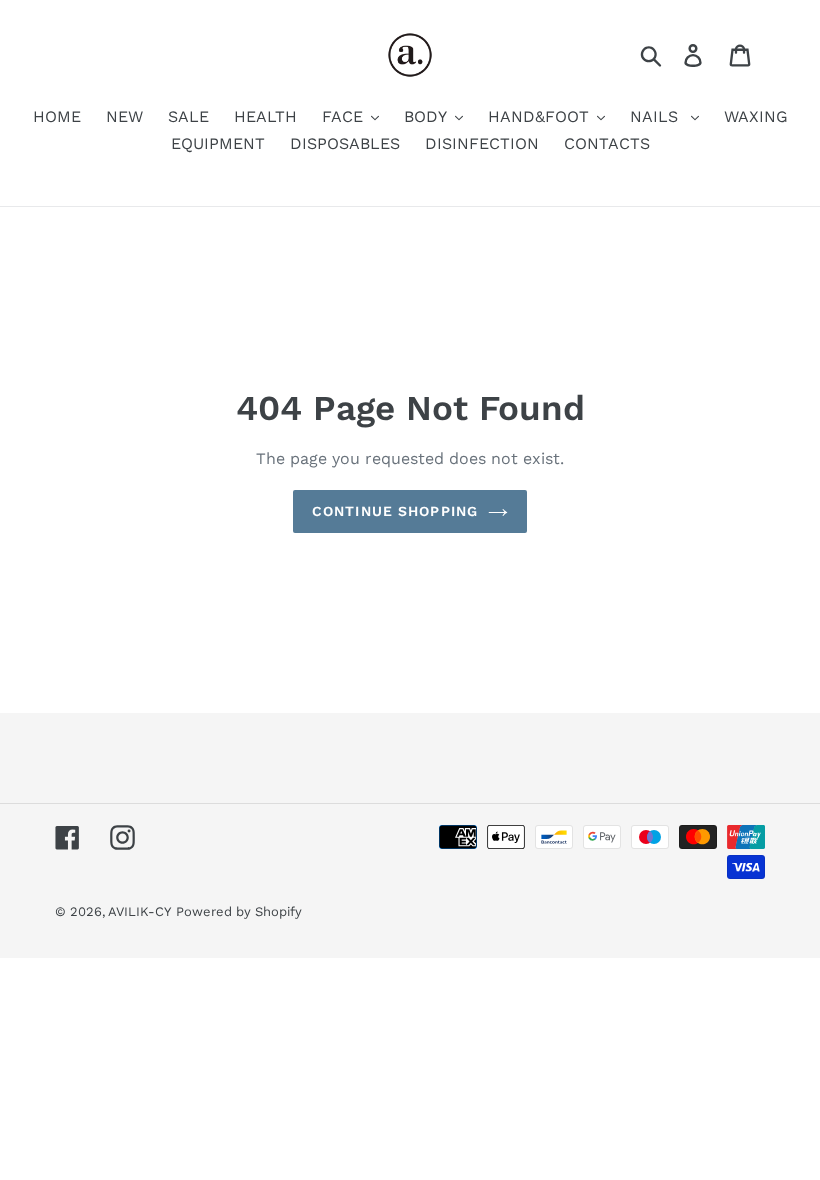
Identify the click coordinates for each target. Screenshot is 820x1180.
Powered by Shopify (239, 911)
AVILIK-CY (139, 911)
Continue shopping (395, 511)
